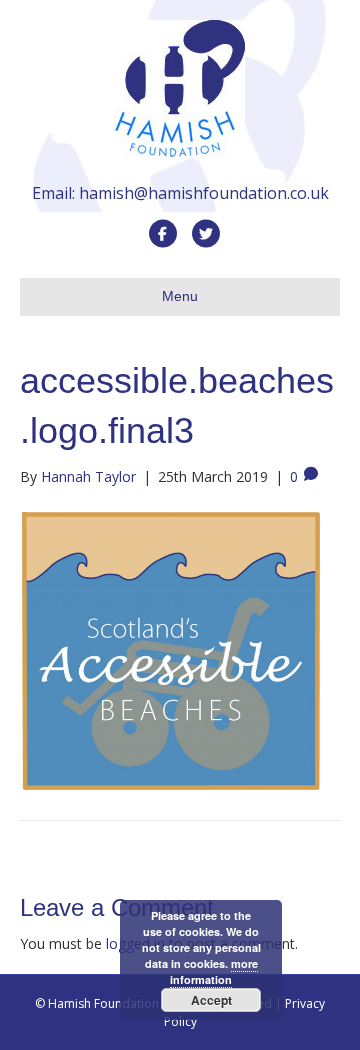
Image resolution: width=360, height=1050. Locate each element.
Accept (211, 1000)
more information (214, 971)
